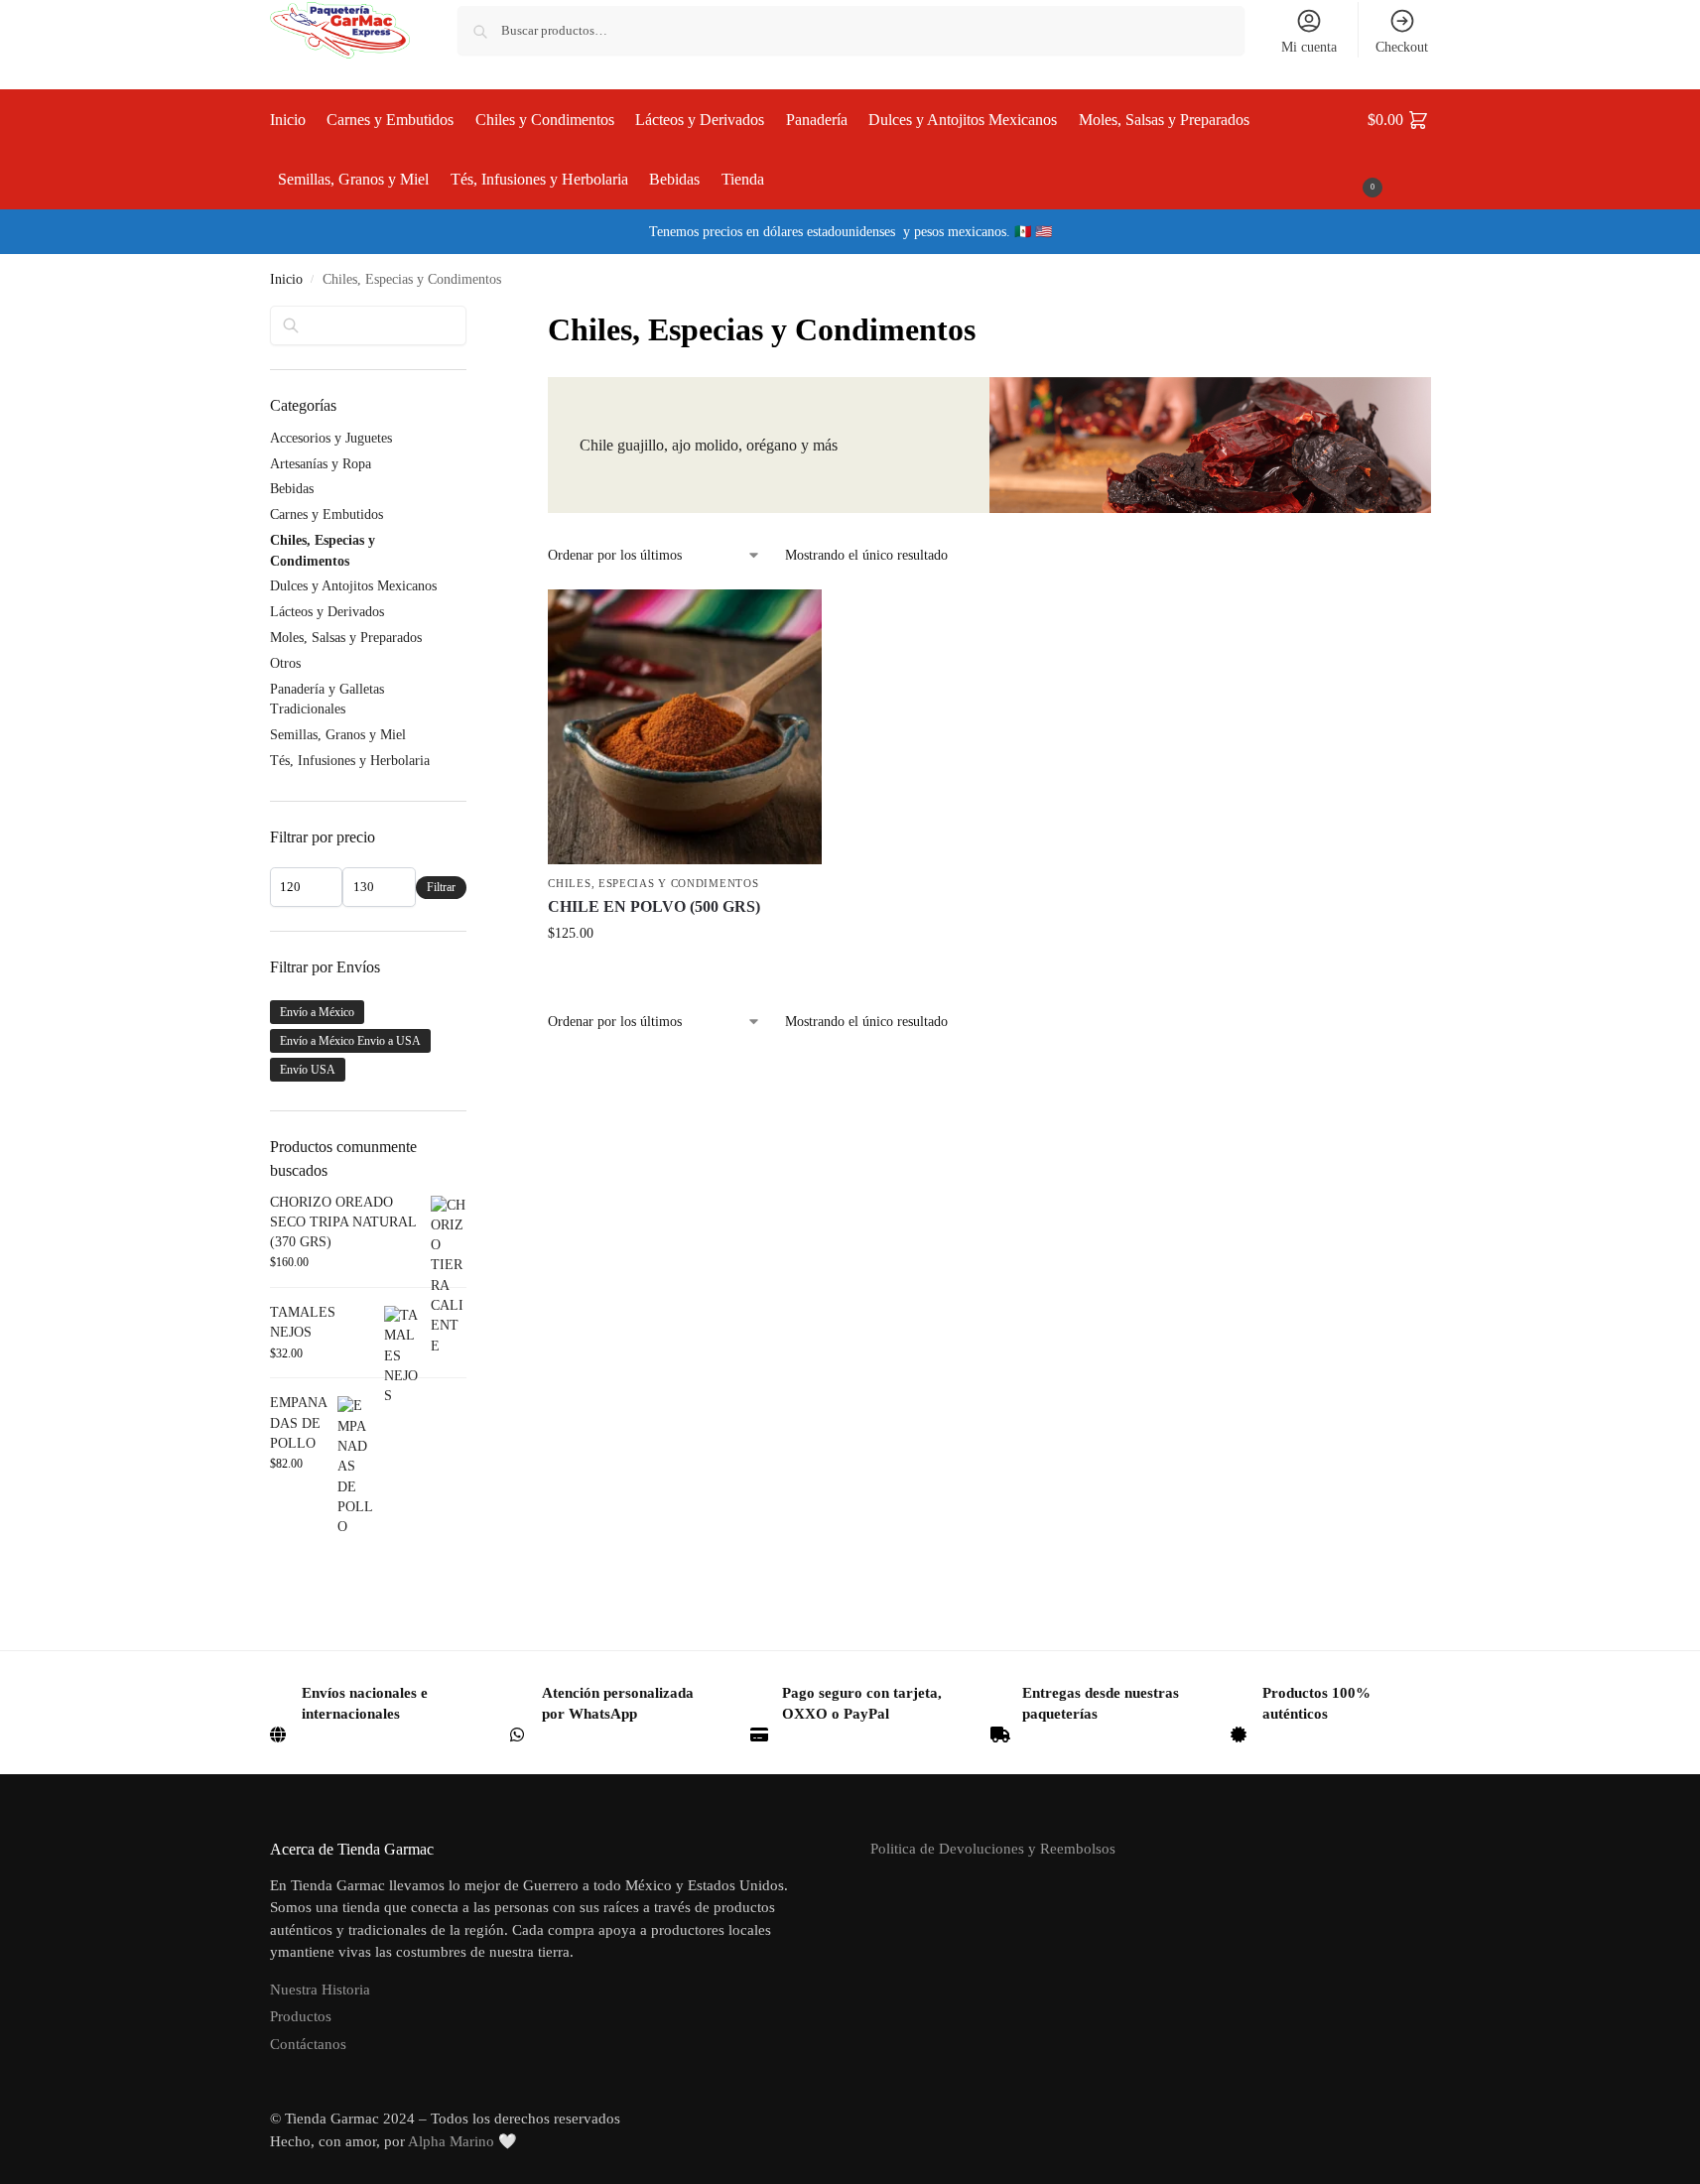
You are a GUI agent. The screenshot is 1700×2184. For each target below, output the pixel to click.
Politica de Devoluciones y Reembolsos (993, 1849)
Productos (301, 2016)
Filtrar (441, 887)
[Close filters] (472, 319)
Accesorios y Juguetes (331, 438)
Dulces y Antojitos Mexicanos (353, 586)
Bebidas (292, 489)
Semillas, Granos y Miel (338, 735)
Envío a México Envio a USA (350, 1041)
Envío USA (308, 1070)
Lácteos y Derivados (327, 612)
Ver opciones (685, 975)
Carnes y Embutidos (327, 514)
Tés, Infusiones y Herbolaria (350, 761)
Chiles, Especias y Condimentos (653, 883)
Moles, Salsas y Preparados (346, 638)
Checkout (1402, 47)
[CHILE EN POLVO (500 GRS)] (685, 726)
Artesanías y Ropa (321, 464)
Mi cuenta (1309, 47)
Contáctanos (308, 2044)
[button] (1399, 150)
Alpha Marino (451, 2141)
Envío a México (317, 1012)
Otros (285, 663)
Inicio (286, 279)
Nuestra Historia (320, 1990)
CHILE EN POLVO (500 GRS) (654, 906)
